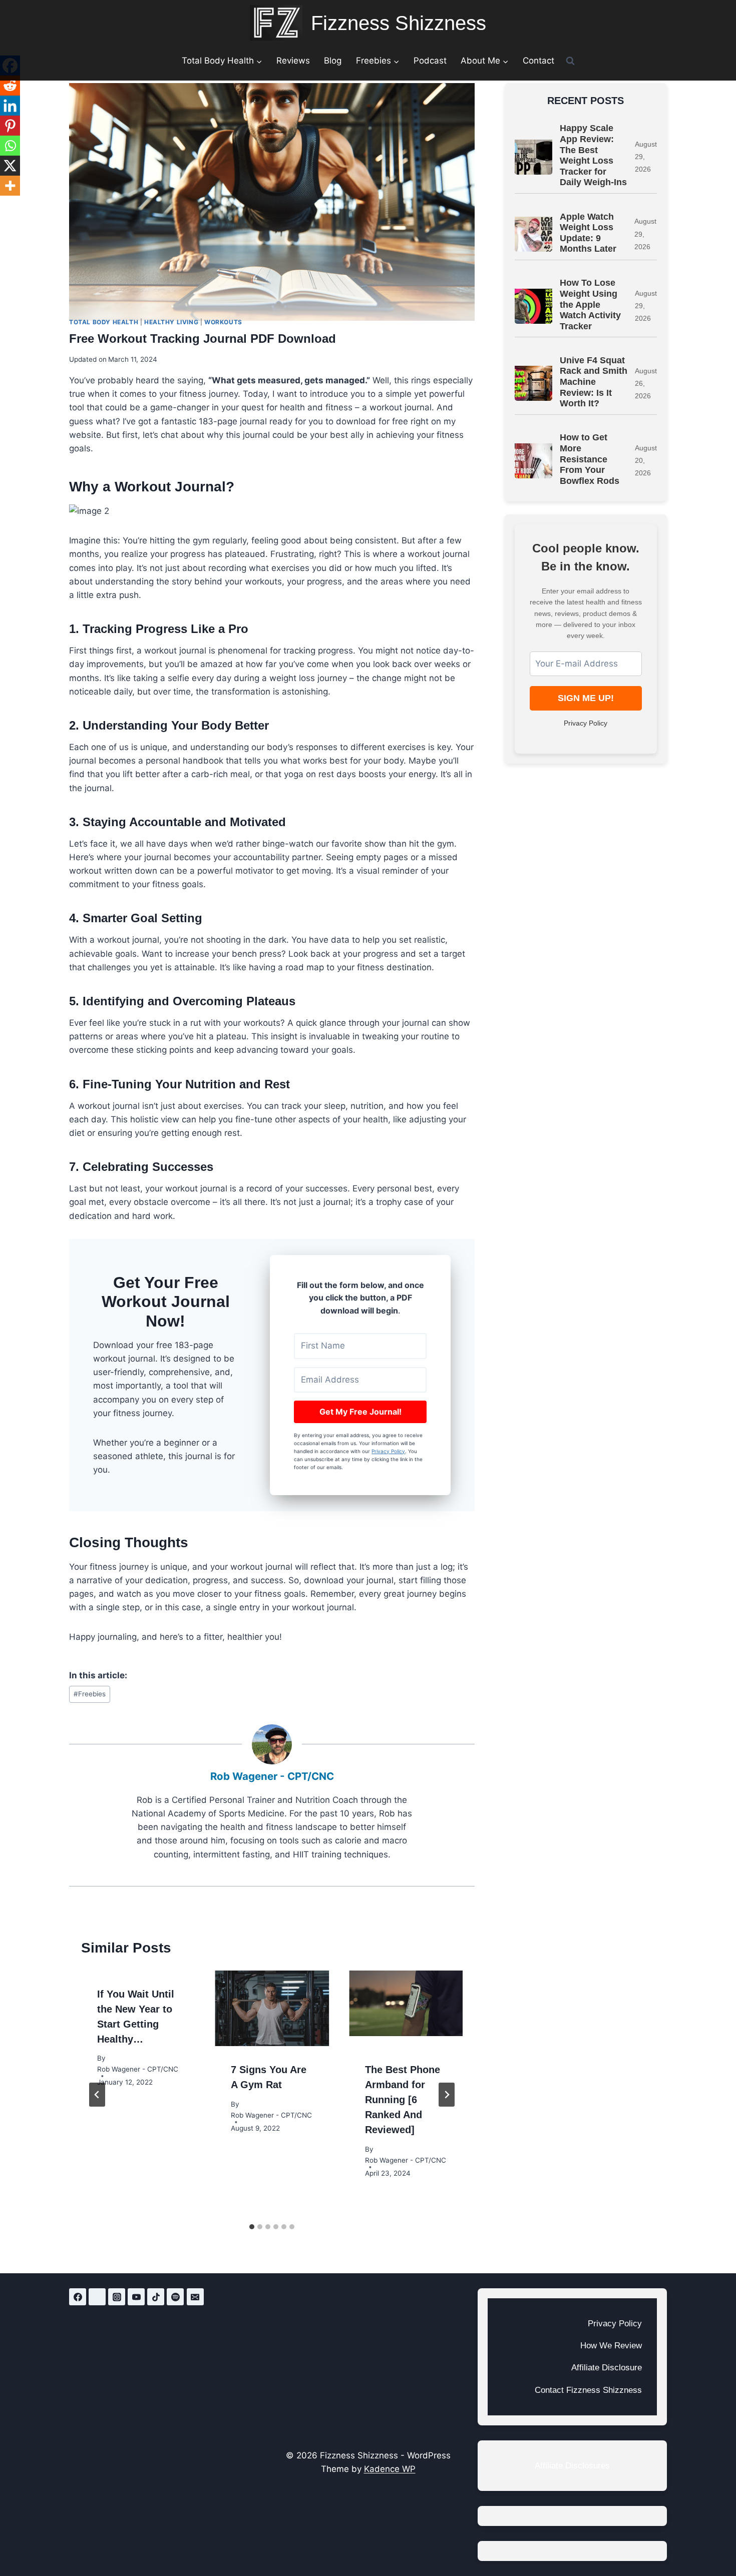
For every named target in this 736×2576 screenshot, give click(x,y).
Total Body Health (104, 322)
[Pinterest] (10, 126)
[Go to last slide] (97, 2095)
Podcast (430, 61)
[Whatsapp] (10, 146)
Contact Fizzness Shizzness (588, 2390)
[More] (10, 186)
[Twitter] (97, 2297)
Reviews (293, 61)
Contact (538, 61)
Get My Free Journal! (360, 1412)
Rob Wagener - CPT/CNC (272, 1776)
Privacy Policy (388, 1451)
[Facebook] (78, 2297)
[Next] (447, 2095)
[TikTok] (156, 2297)
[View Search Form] (570, 61)
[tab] (252, 2227)
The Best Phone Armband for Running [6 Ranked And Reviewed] (403, 2100)
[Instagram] (117, 2297)
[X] (10, 166)
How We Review (611, 2346)
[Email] (195, 2297)
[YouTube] (136, 2297)
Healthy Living (171, 322)
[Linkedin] (10, 106)
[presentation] (272, 2009)
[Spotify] (175, 2297)
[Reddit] (10, 86)
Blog (333, 61)
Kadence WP (390, 2469)
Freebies (90, 1694)
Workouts (223, 322)
